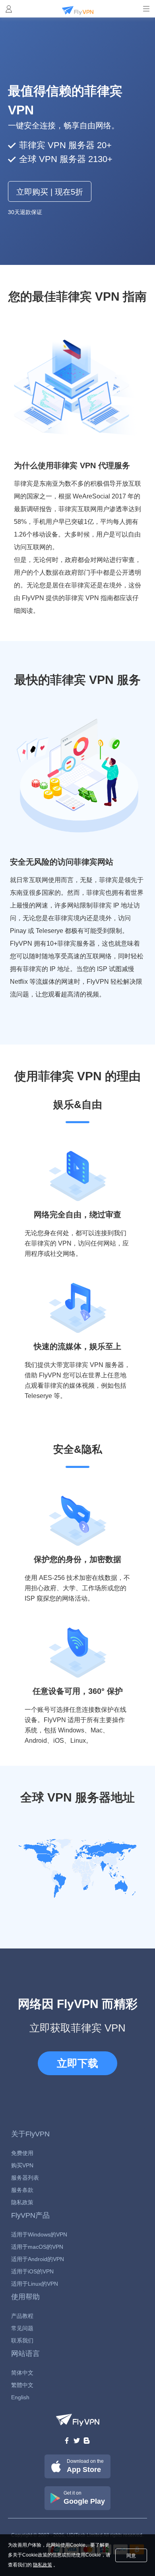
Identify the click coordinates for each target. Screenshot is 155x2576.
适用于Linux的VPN (35, 2284)
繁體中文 (22, 2385)
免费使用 (22, 2153)
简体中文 (22, 2373)
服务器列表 (25, 2178)
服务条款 (22, 2190)
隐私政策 (22, 2202)
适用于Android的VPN (38, 2259)
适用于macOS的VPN (37, 2247)
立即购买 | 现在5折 (50, 192)
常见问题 (22, 2328)
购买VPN (22, 2165)
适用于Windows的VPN (39, 2234)
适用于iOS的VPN (32, 2271)
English (20, 2397)
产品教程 (22, 2316)
